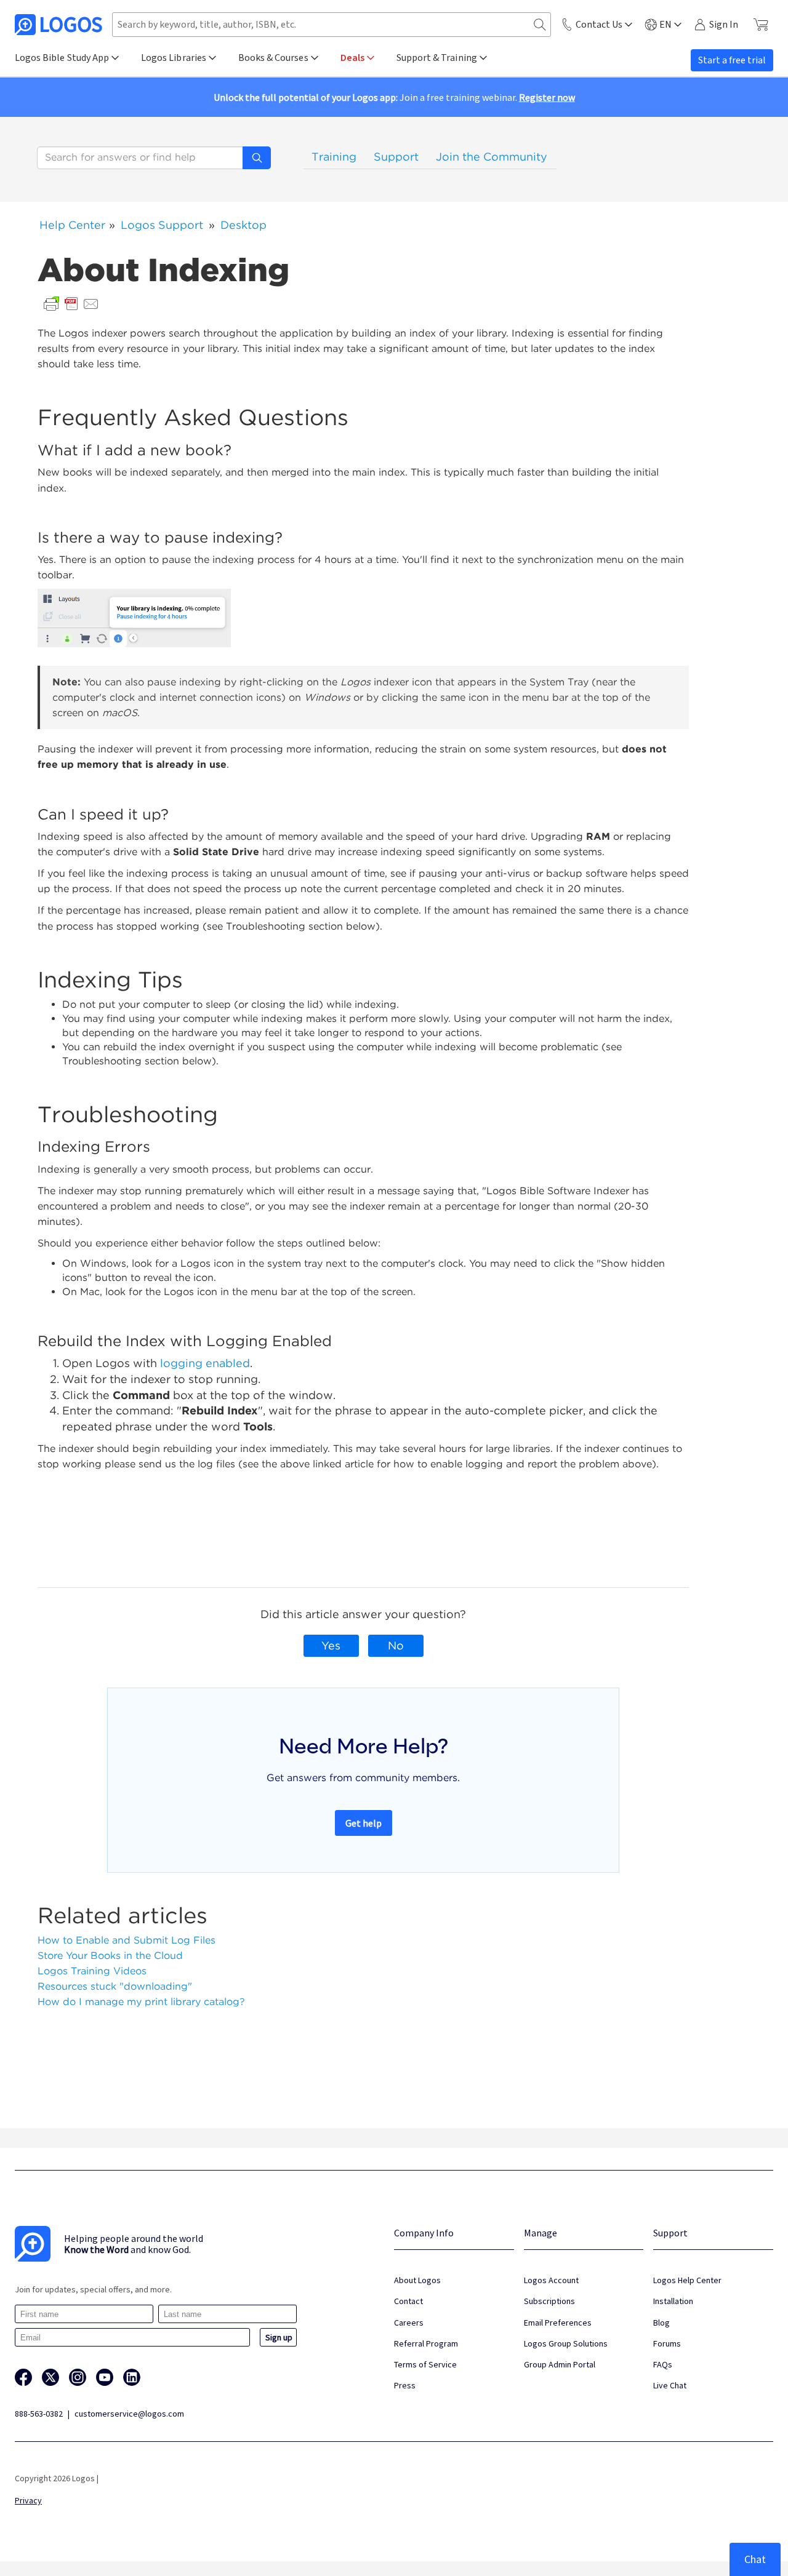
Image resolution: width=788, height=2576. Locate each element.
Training (334, 157)
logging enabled (205, 1363)
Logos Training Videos (92, 1971)
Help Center (72, 225)
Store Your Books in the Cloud (110, 1956)
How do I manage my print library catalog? (141, 2002)
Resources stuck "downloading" (115, 1986)
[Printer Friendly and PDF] (71, 303)
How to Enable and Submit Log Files (127, 1940)
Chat (755, 2559)
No (396, 1645)
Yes (331, 1645)
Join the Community (492, 157)
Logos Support (162, 225)
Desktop (243, 225)
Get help (364, 1823)
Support (396, 157)
